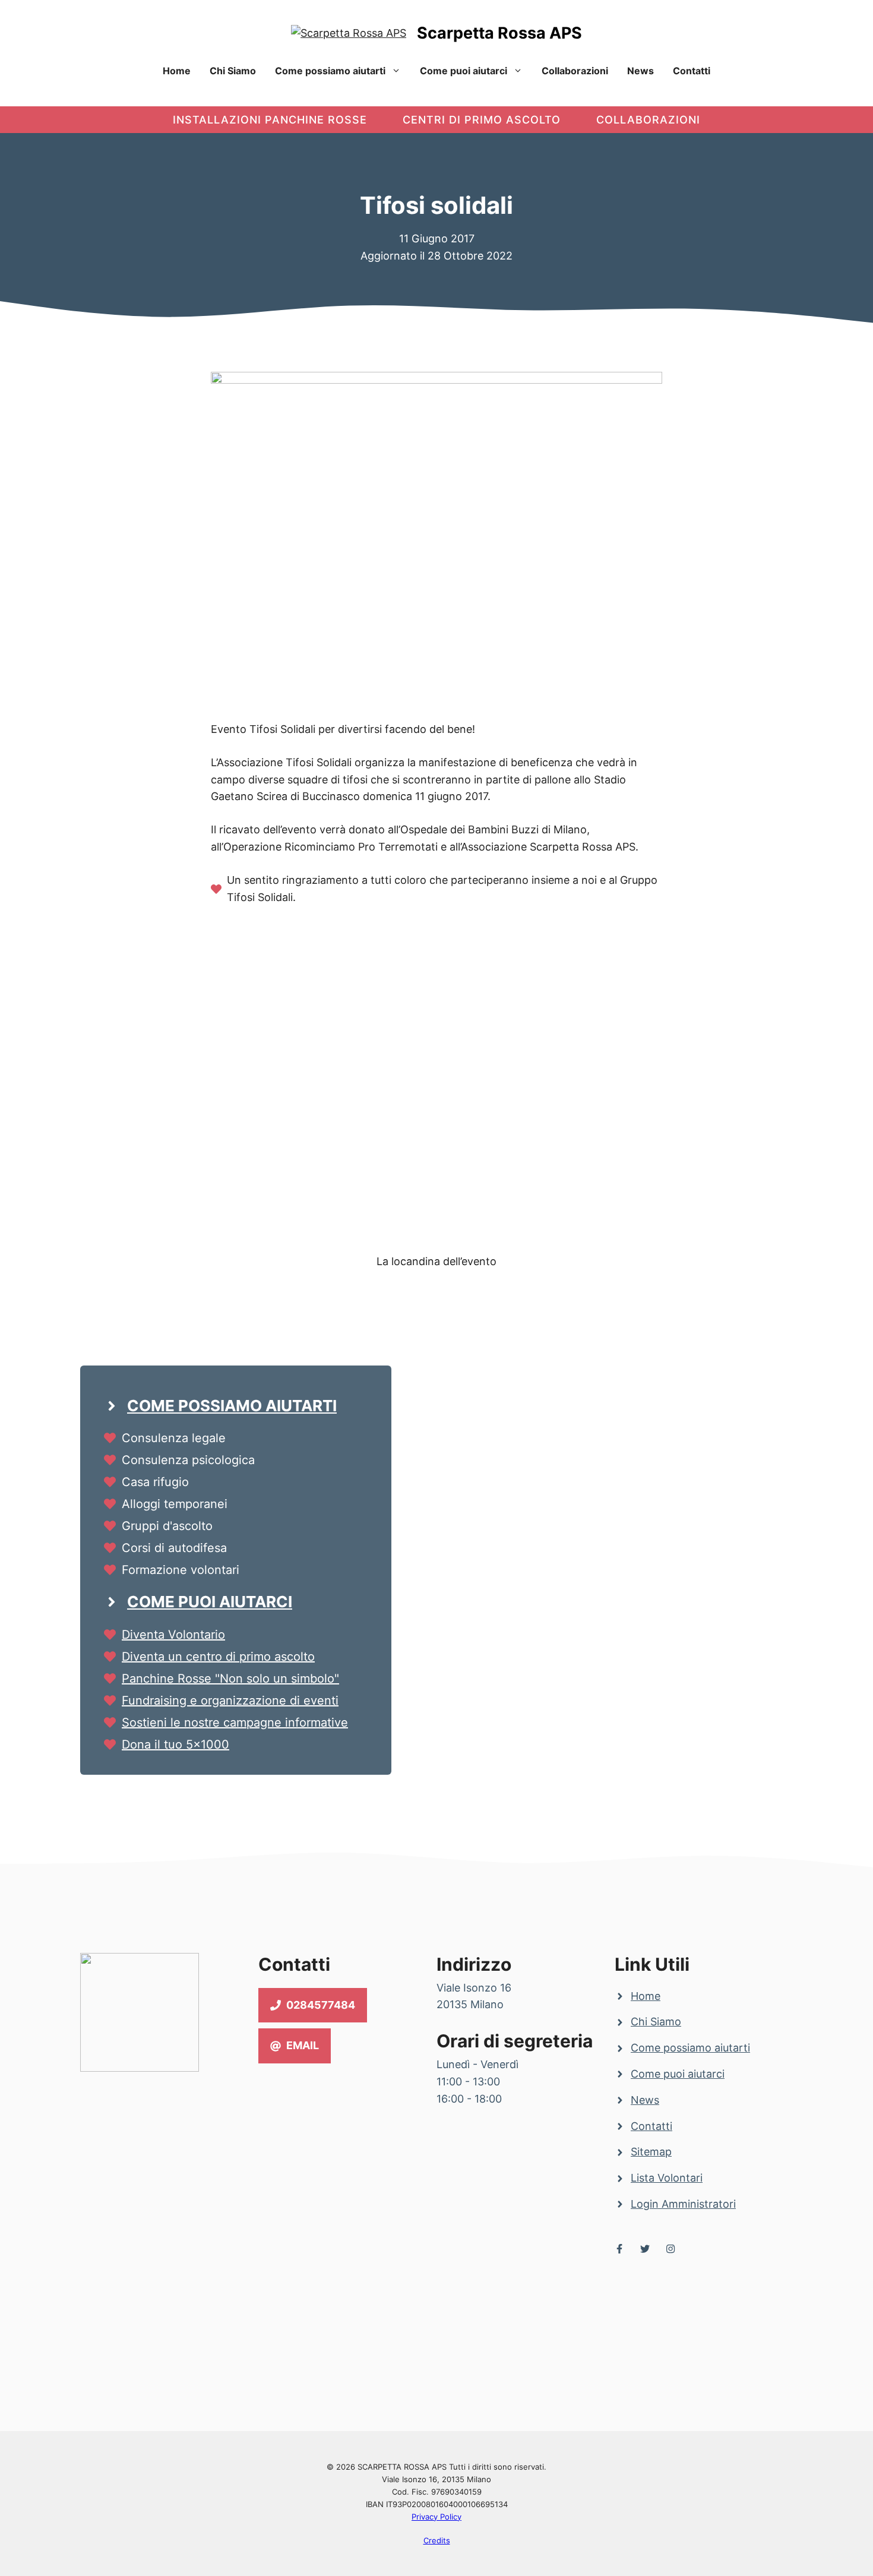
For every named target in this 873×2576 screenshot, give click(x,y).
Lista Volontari (667, 2178)
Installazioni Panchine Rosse (270, 120)
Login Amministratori (683, 2204)
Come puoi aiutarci (464, 71)
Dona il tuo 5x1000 (175, 1744)
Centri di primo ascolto (482, 120)
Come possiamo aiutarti (330, 71)
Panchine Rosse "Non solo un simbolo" (230, 1679)
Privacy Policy (436, 2517)
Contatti (692, 71)
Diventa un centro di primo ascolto (218, 1657)
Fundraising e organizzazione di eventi (230, 1701)
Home (177, 71)
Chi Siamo (233, 71)
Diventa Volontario (173, 1635)
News (640, 71)
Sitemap (651, 2152)
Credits (437, 2540)
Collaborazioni (575, 71)
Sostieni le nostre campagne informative (235, 1722)
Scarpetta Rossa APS (499, 33)
